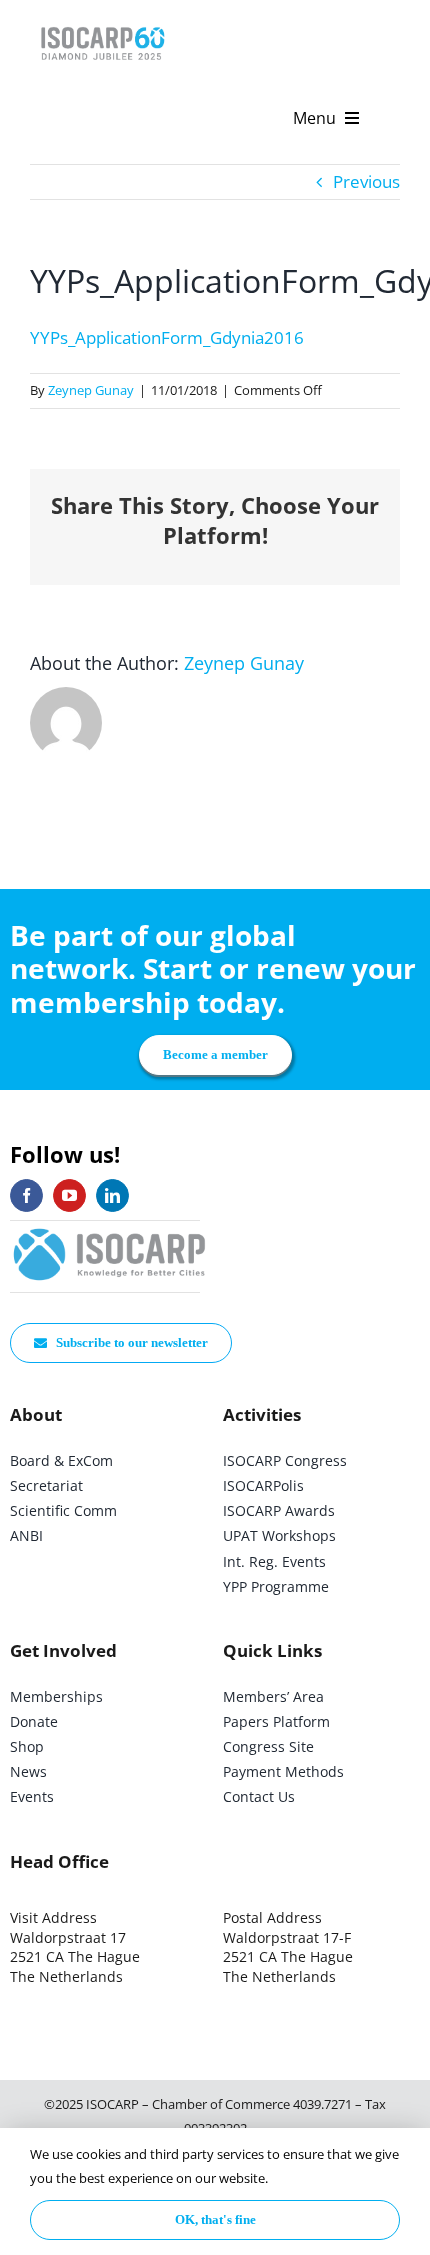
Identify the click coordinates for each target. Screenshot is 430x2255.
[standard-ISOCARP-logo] (110, 1229)
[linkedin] (112, 1195)
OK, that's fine (215, 2219)
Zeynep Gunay (91, 390)
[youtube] (69, 1195)
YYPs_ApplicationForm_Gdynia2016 (167, 337)
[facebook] (26, 1195)
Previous (366, 181)
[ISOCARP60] (102, 23)
